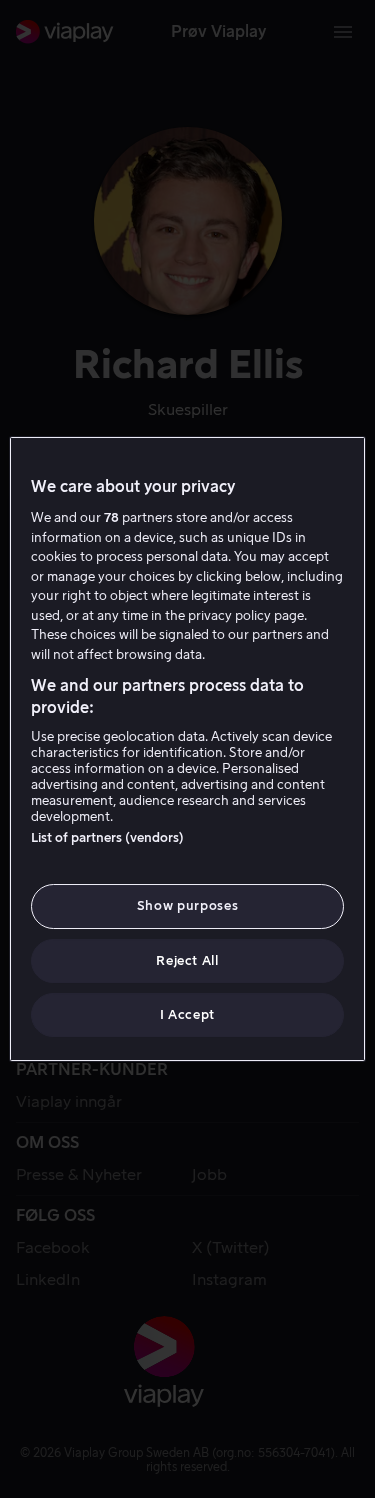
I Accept (187, 1014)
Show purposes (187, 905)
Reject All (187, 960)
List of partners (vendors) (107, 837)
